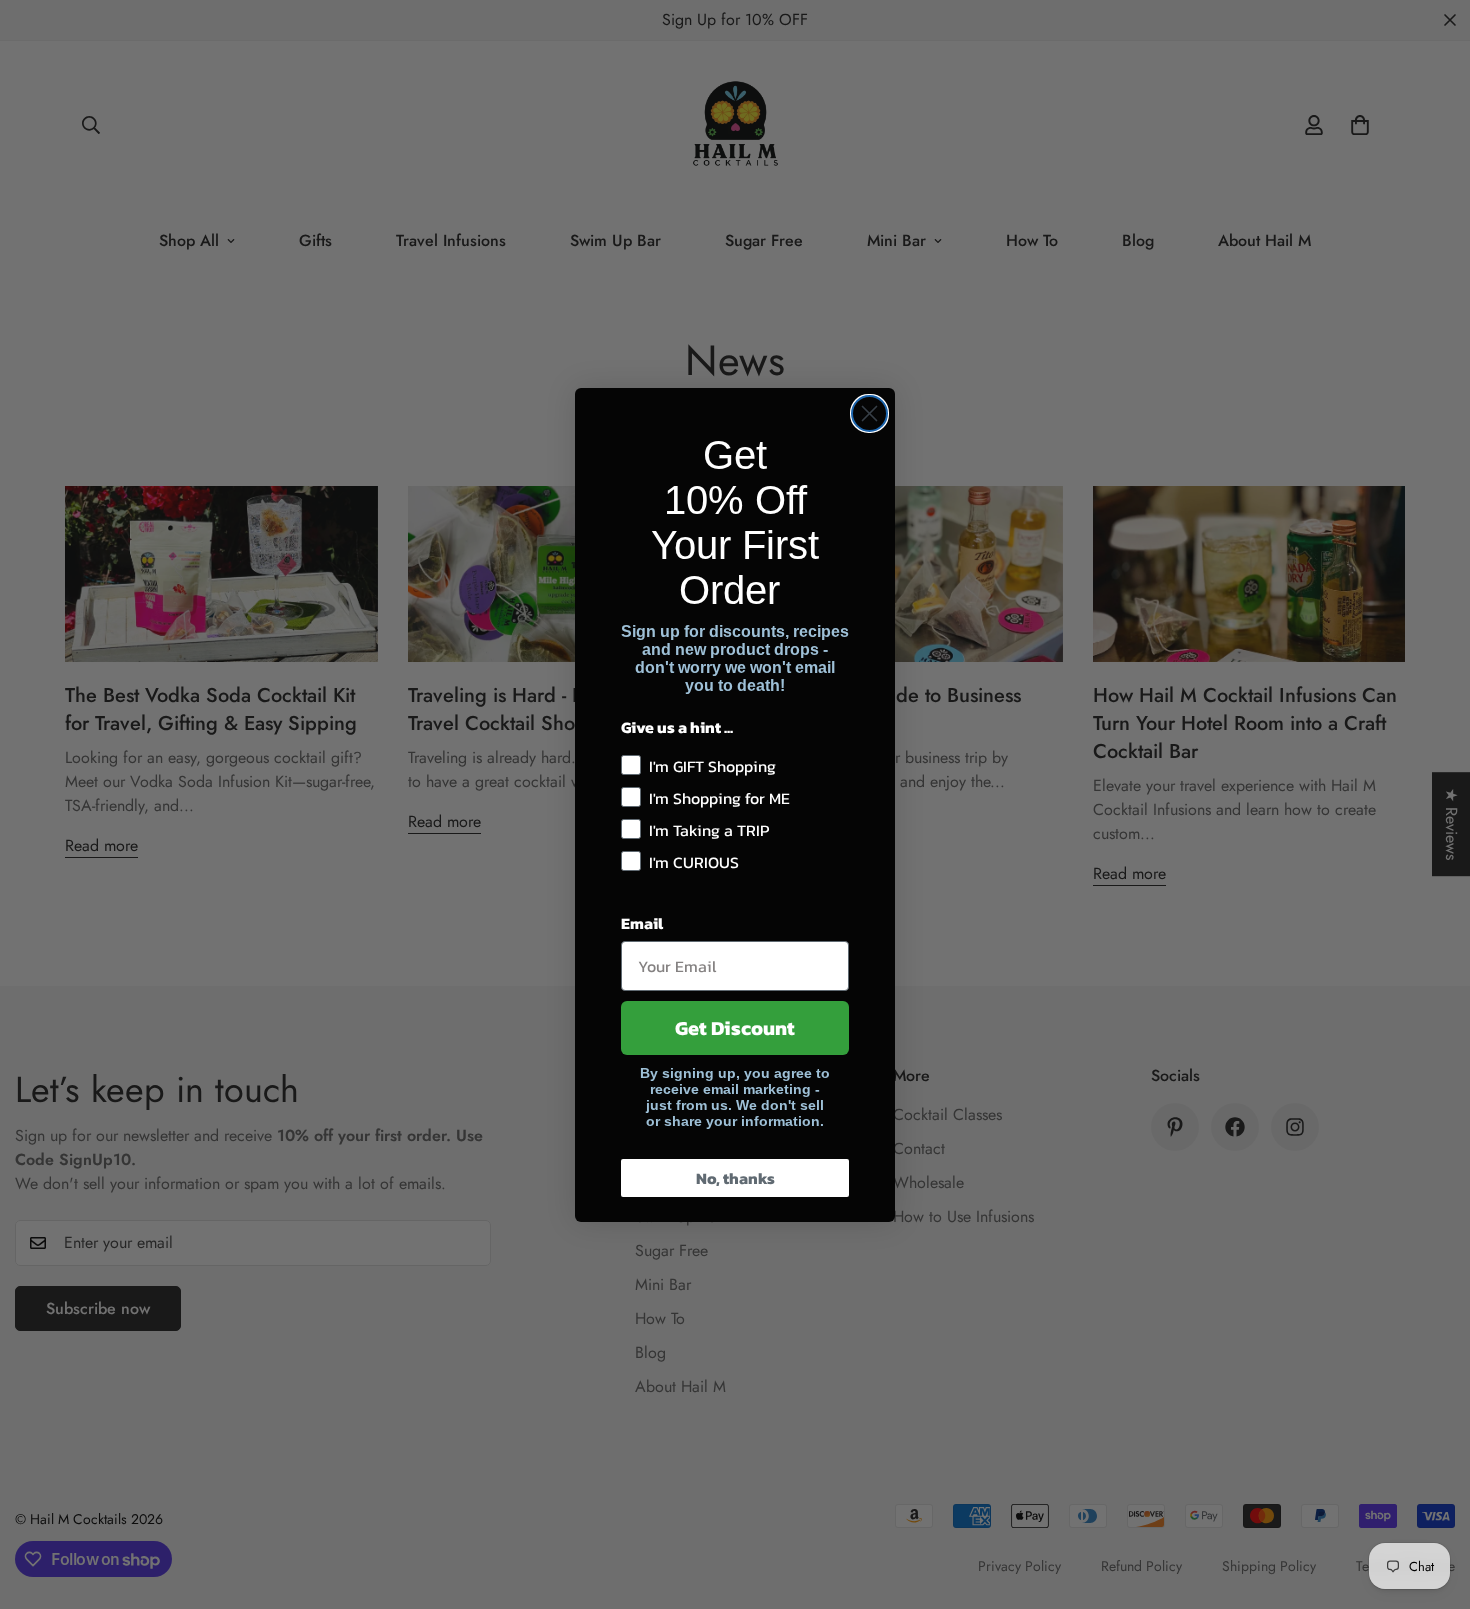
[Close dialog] (869, 413)
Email (642, 923)
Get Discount (735, 1028)
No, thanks (735, 1178)
